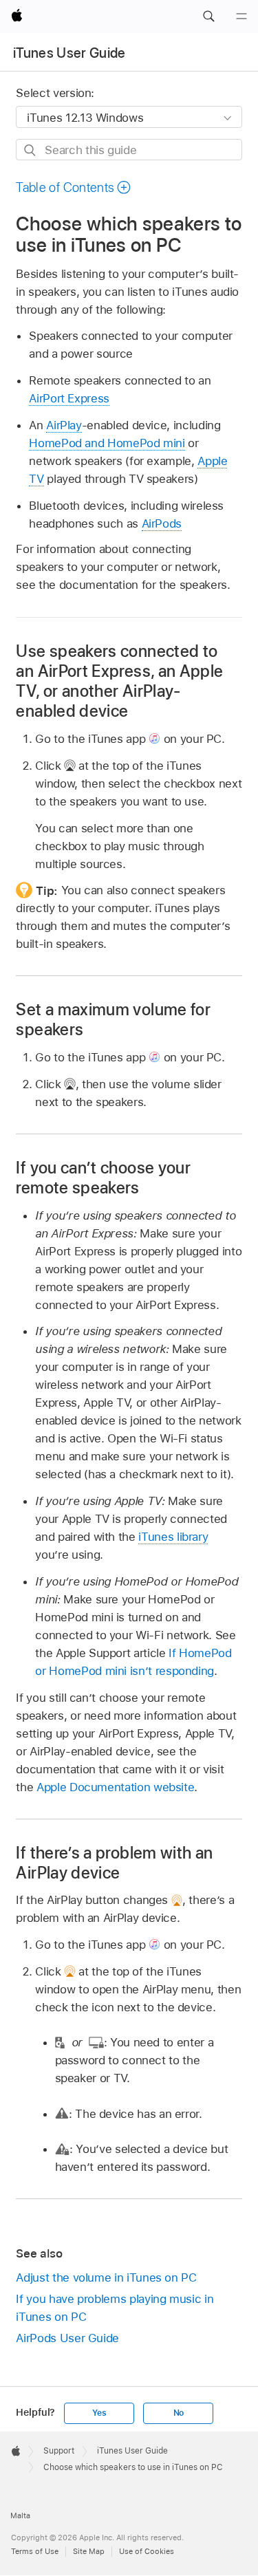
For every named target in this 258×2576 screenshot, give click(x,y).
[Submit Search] (31, 150)
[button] (208, 17)
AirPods (162, 523)
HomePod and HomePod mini (107, 443)
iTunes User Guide (69, 53)
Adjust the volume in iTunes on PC (106, 2277)
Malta (20, 2515)
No (179, 2413)
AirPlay (64, 425)
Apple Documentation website (115, 1787)
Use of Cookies (147, 2551)
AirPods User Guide (67, 2338)
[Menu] (241, 17)
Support (59, 2451)
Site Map (89, 2551)
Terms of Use (35, 2551)
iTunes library (173, 1537)
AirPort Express (69, 398)
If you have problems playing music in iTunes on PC (115, 2308)
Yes (99, 2413)
